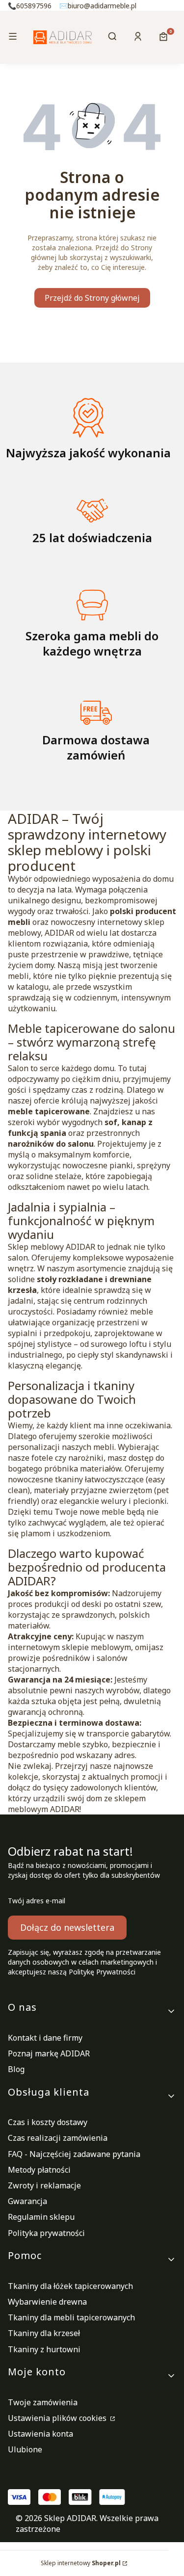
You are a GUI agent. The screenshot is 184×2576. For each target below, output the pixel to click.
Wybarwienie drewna (47, 2302)
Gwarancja (27, 2201)
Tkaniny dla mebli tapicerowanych (71, 2317)
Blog (16, 2069)
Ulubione (25, 2449)
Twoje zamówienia (43, 2402)
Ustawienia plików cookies (58, 2418)
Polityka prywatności (46, 2233)
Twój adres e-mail (37, 1901)
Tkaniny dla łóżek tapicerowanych (70, 2286)
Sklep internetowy (81, 2563)
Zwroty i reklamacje (44, 2185)
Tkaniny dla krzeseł (44, 2333)
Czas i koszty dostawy (48, 2122)
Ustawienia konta (40, 2434)
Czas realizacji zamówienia (58, 2138)
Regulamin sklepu (41, 2217)
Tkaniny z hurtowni (44, 2349)
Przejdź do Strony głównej (92, 298)
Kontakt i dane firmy (45, 2038)
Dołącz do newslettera (67, 1927)
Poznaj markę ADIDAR (49, 2053)
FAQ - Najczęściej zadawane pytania (74, 2154)
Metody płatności (39, 2170)
